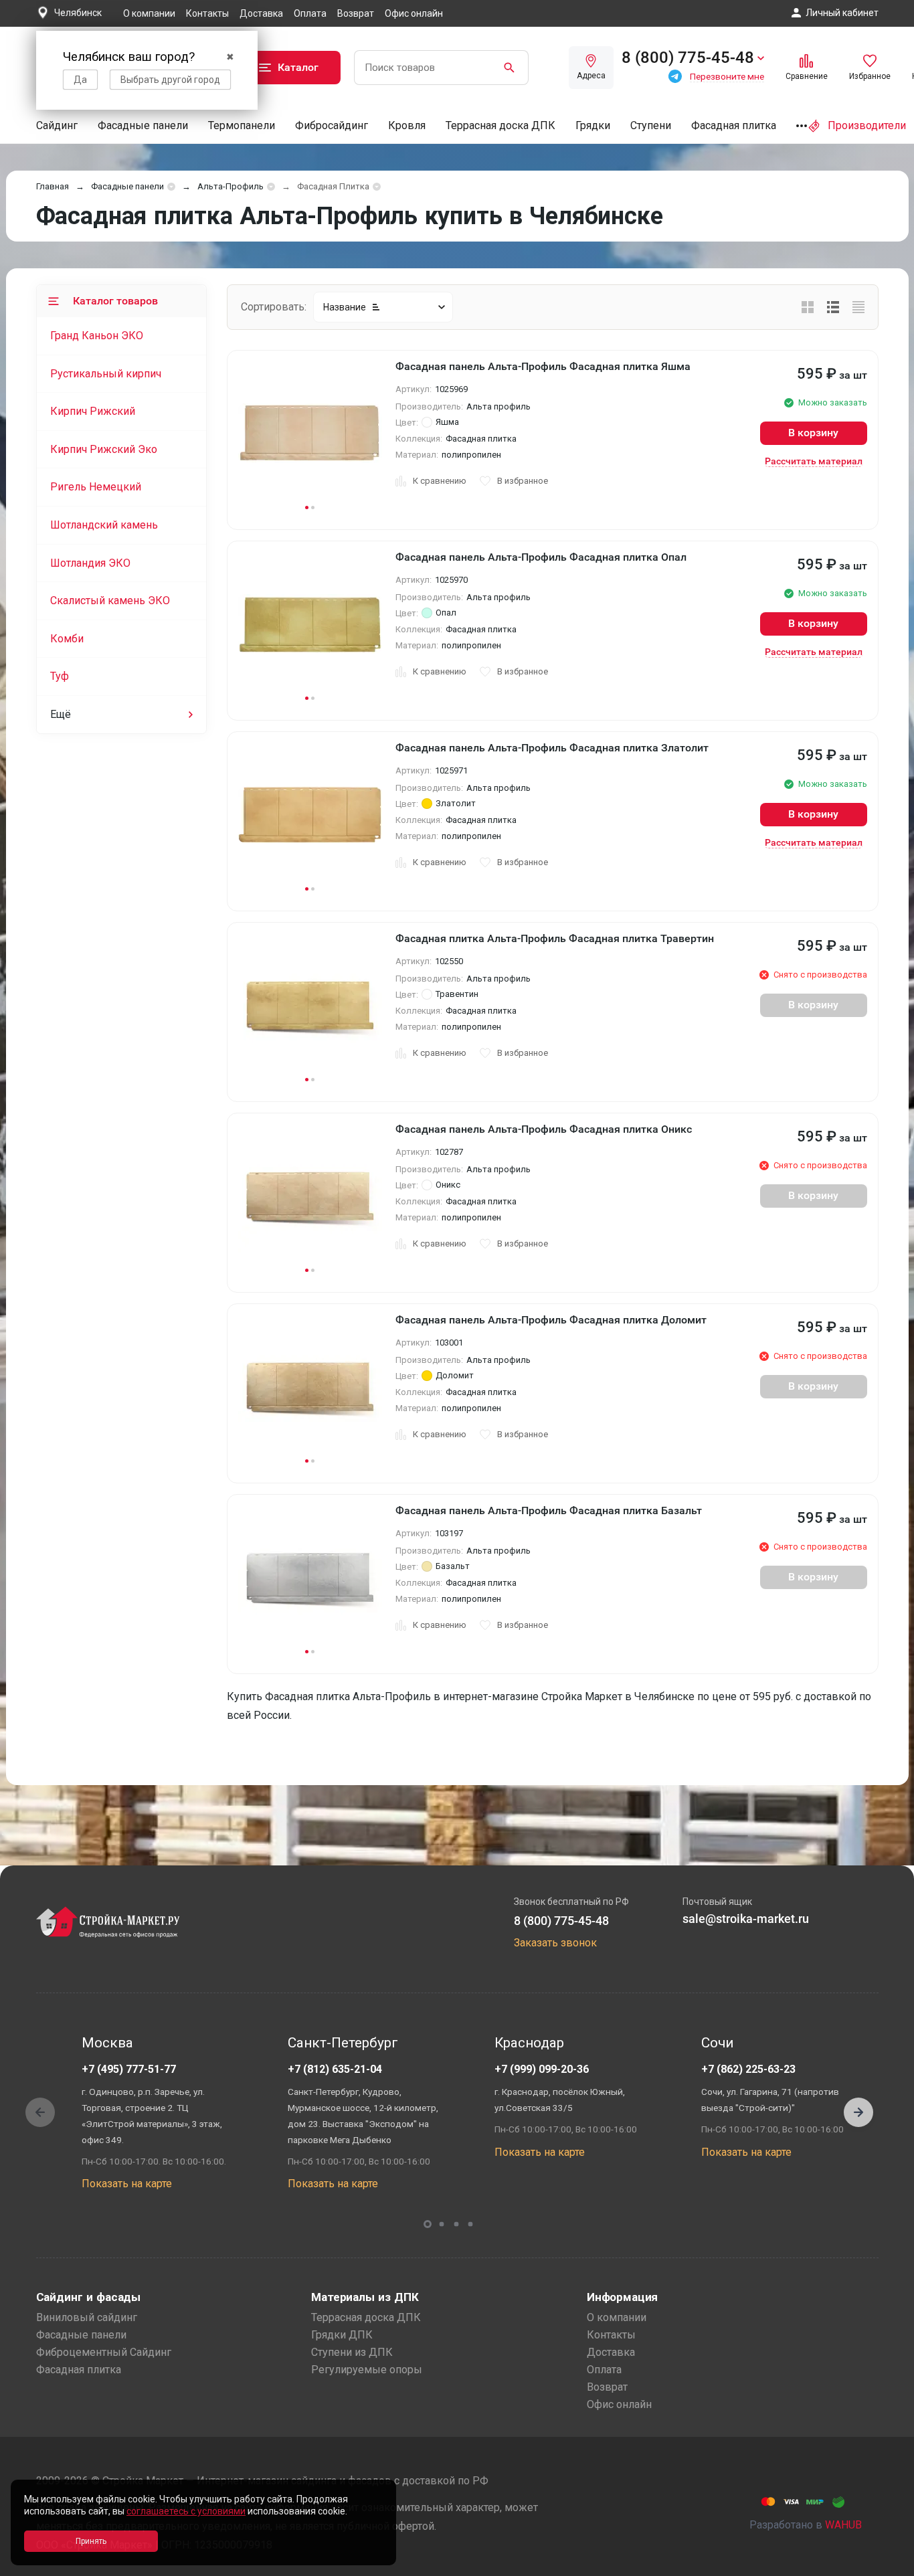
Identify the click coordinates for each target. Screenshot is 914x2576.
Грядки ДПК (342, 2335)
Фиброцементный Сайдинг (104, 2352)
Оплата (310, 13)
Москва (107, 2043)
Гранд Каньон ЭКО (97, 336)
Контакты (207, 13)
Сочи (717, 2043)
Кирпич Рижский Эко (104, 449)
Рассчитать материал (814, 461)
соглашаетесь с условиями (186, 2511)
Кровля (407, 125)
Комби (67, 639)
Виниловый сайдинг (87, 2317)
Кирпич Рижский (93, 411)
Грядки (593, 125)
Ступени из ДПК (352, 2352)
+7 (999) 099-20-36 (542, 2069)
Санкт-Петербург (343, 2043)
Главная (53, 186)
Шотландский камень (104, 525)
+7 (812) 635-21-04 (335, 2069)
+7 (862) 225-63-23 (748, 2069)
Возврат (356, 13)
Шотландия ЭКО (90, 563)
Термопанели (242, 125)
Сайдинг (57, 125)
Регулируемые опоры (367, 2370)
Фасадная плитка (734, 125)
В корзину (813, 433)
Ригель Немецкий (96, 487)
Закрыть (887, 2564)
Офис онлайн (414, 13)
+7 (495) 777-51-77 (129, 2069)
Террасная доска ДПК (500, 125)
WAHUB (843, 2525)
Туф (60, 676)
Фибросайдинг (332, 125)
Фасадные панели (143, 125)
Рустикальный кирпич (106, 374)
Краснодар (529, 2043)
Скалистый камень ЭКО (110, 601)
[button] (858, 2112)
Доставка (261, 13)
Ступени (651, 125)
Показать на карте (127, 2184)
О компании (149, 13)
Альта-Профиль (231, 186)
